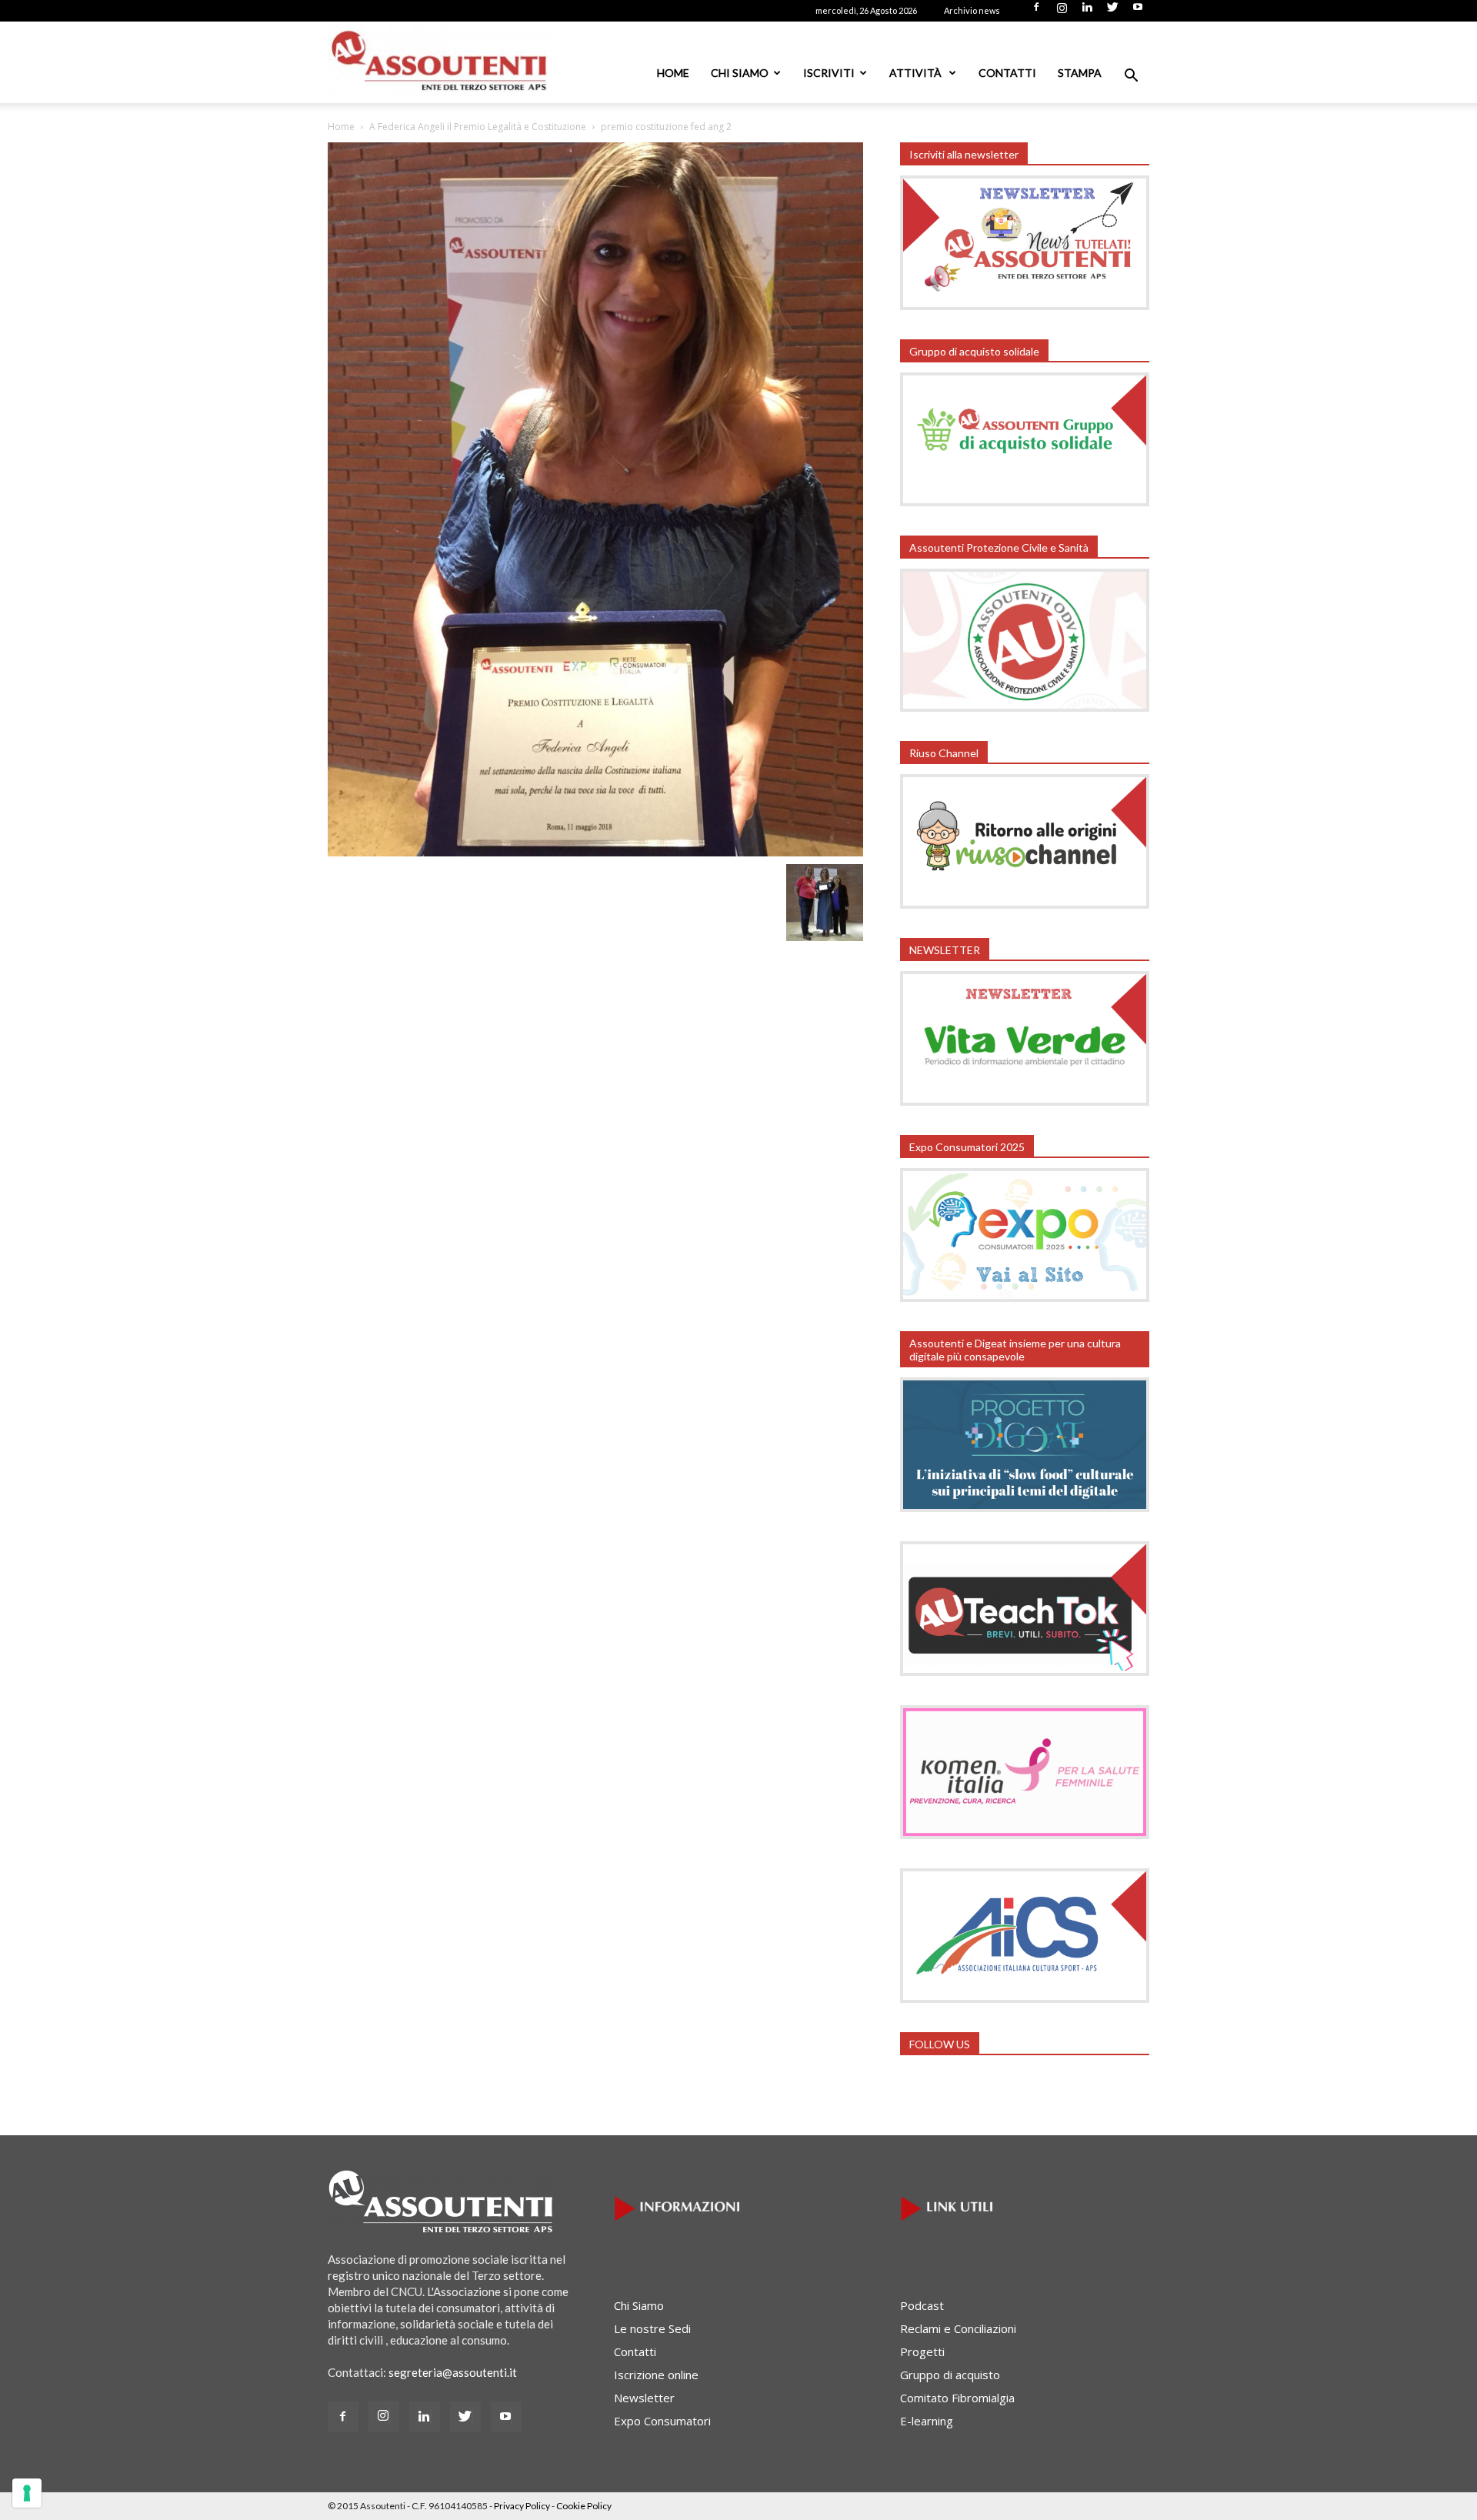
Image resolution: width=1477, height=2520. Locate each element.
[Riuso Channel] (1025, 904)
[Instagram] (1062, 12)
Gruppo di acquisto (950, 2375)
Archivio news (972, 10)
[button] (1131, 77)
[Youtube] (1138, 12)
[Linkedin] (1087, 12)
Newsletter (644, 2398)
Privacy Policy (522, 2506)
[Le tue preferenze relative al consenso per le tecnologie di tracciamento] (27, 2493)
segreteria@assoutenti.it (453, 2372)
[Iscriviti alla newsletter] (1025, 305)
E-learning (927, 2421)
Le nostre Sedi (652, 2328)
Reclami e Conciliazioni (958, 2328)
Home (673, 73)
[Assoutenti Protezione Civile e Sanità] (1025, 707)
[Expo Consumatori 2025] (1025, 1297)
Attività (917, 73)
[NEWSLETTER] (1025, 1101)
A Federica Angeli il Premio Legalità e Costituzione (478, 127)
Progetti (922, 2351)
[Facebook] (1036, 12)
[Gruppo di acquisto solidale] (1025, 502)
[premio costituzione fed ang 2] (595, 852)
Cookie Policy (584, 2506)
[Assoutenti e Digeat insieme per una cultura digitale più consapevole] (1025, 1507)
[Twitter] (1112, 12)
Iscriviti (829, 73)
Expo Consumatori (662, 2421)
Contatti (1007, 73)
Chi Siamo (740, 73)
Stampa (1080, 73)
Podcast (922, 2305)
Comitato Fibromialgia (957, 2398)
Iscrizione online (656, 2375)
